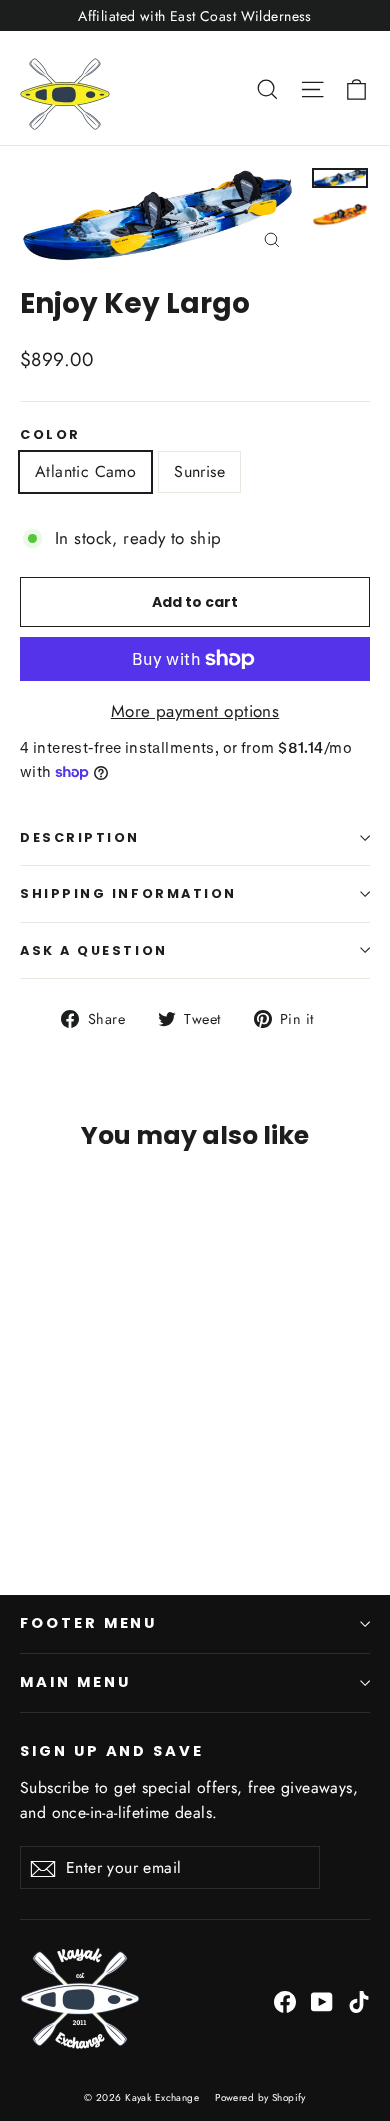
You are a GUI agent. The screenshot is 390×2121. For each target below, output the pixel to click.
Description (80, 837)
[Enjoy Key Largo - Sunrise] (53, 1496)
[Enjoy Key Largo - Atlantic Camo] (31, 1496)
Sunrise (199, 471)
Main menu (75, 1682)
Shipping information (128, 893)
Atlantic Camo (85, 471)
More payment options (195, 711)
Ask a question (94, 950)
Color (50, 434)
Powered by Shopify (260, 2097)
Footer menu (88, 1623)
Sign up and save (112, 1751)
